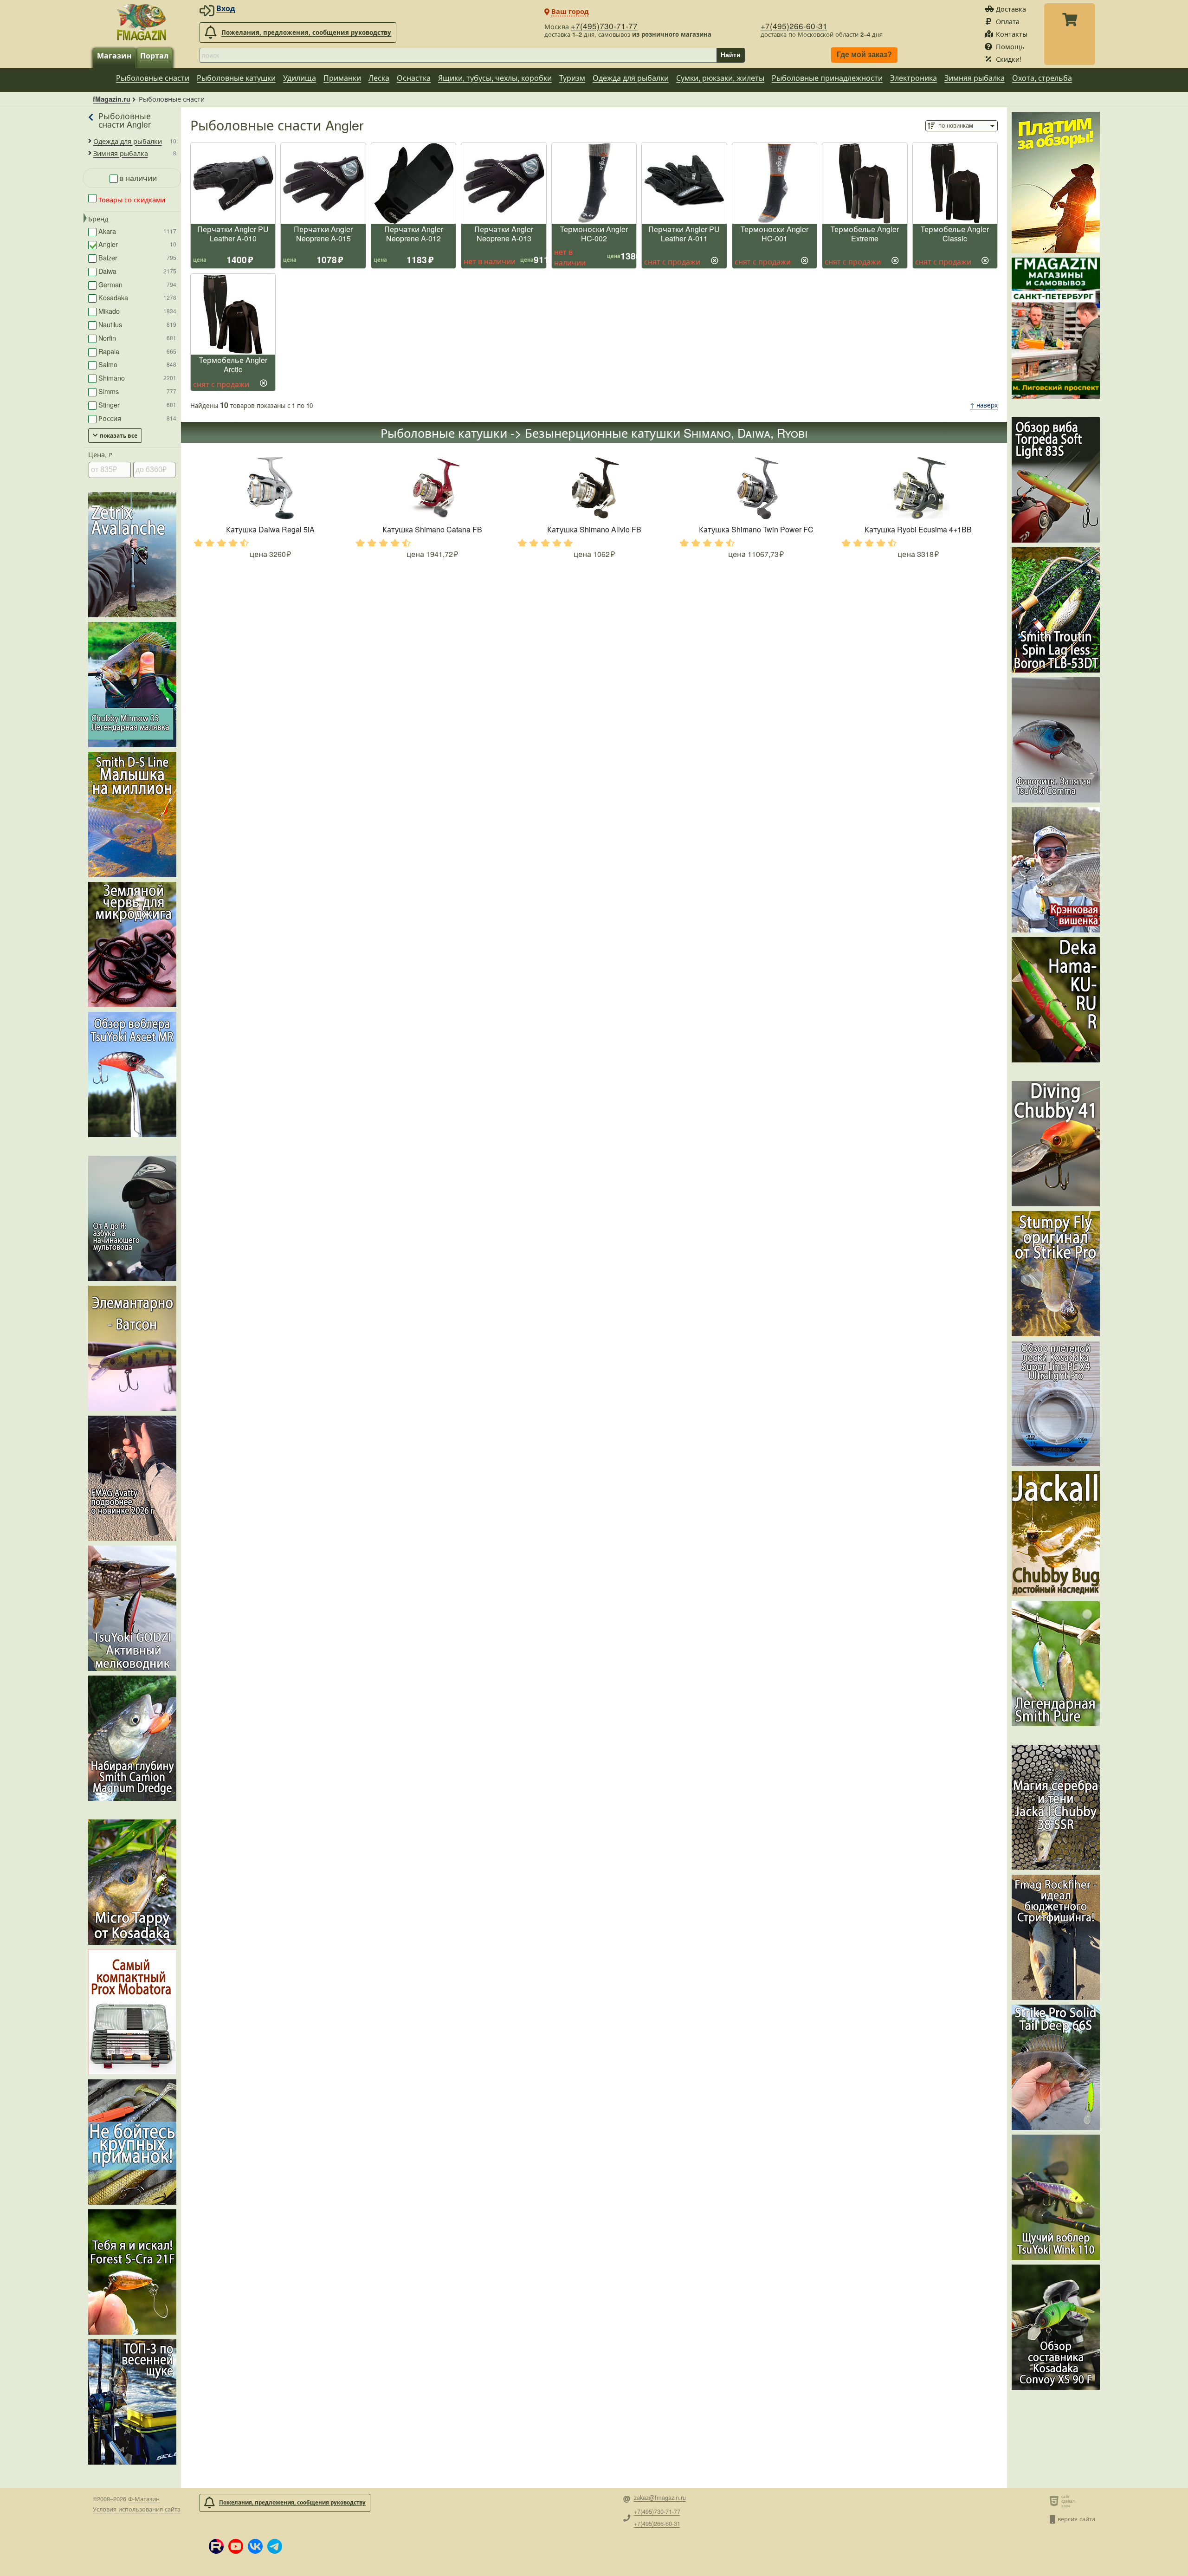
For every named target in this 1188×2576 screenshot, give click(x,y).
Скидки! (1009, 59)
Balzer (137, 257)
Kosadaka (137, 297)
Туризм (572, 78)
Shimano (137, 378)
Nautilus (137, 324)
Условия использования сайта (137, 2509)
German (137, 284)
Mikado (137, 311)
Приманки (342, 78)
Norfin (137, 338)
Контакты (1012, 34)
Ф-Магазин (144, 2499)
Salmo (137, 364)
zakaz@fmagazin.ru (660, 2498)
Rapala (137, 351)
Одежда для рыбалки (631, 78)
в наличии (138, 178)
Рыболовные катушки (236, 78)
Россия (137, 418)
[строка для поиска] (458, 55)
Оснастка (414, 78)
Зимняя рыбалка (975, 78)
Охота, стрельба (1042, 78)
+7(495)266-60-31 (794, 26)
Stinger (137, 405)
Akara (137, 231)
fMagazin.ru (112, 99)
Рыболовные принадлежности (827, 78)
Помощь (1010, 46)
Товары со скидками (131, 199)
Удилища (300, 78)
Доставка (1011, 9)
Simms (137, 391)
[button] (216, 2546)
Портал (154, 55)
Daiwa (137, 271)
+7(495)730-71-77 (604, 26)
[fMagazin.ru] (142, 22)
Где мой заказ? (864, 55)
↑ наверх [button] (984, 405)
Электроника (914, 78)
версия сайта (1076, 2519)
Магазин (114, 55)
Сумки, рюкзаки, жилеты (720, 78)
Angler (137, 244)
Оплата (1008, 21)
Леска (379, 78)
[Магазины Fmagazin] (1056, 328)
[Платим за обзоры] (1056, 182)
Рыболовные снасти (153, 78)
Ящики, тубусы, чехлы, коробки (495, 78)
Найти (731, 55)
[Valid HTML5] (1056, 2501)
